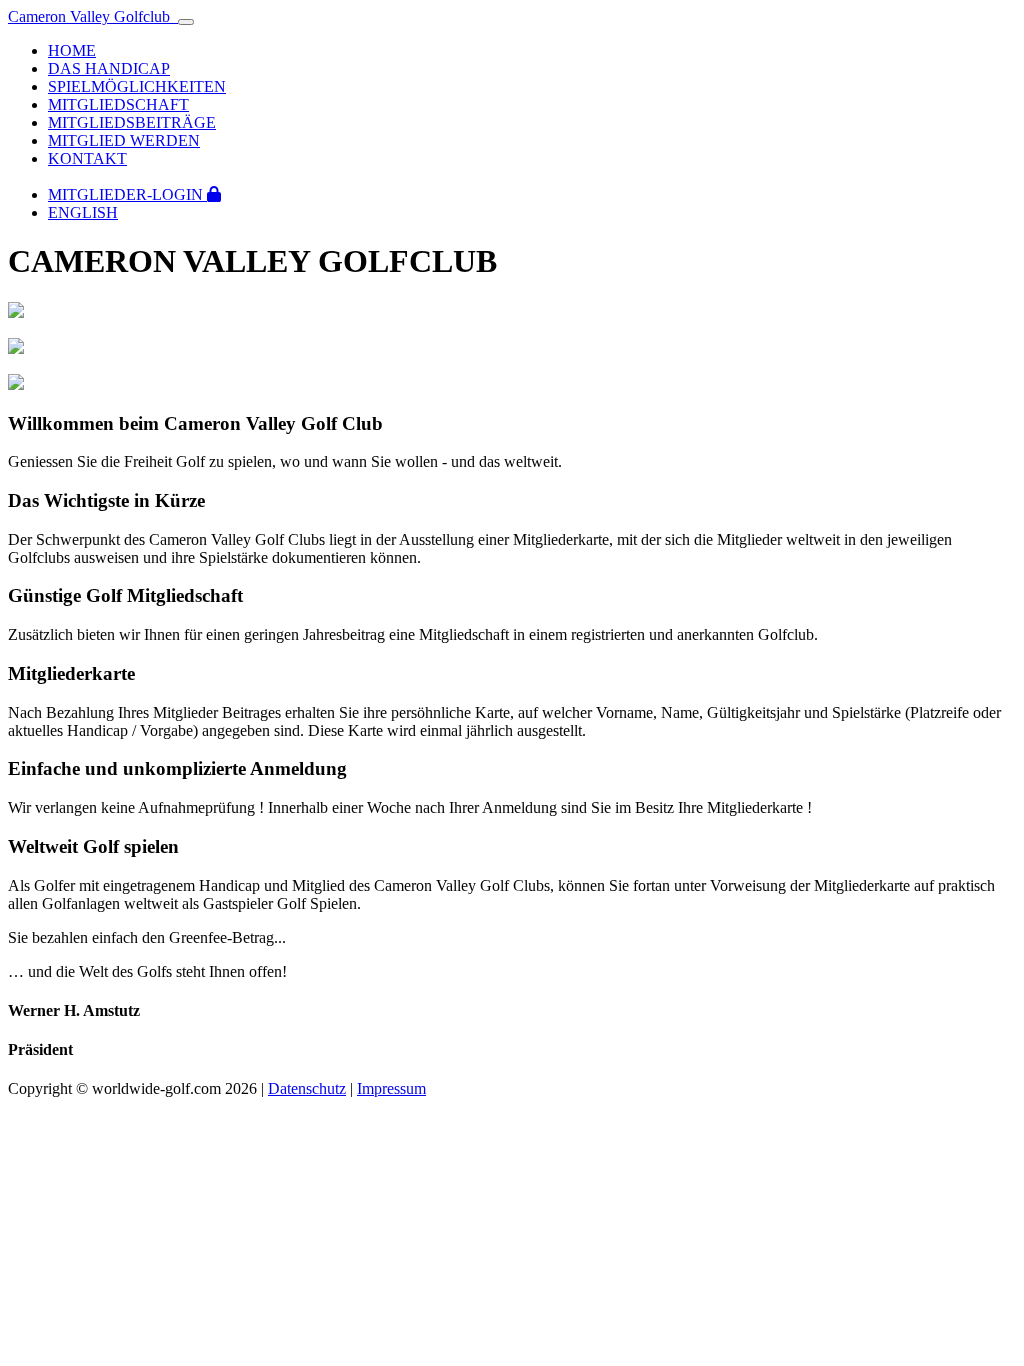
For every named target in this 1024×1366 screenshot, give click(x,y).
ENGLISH (83, 212)
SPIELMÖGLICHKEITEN (137, 86)
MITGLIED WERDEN (124, 140)
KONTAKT (87, 158)
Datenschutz (307, 1088)
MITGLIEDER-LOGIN (127, 194)
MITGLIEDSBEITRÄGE (132, 122)
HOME (72, 50)
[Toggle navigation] (186, 22)
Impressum (391, 1088)
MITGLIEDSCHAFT (118, 104)
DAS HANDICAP (109, 68)
